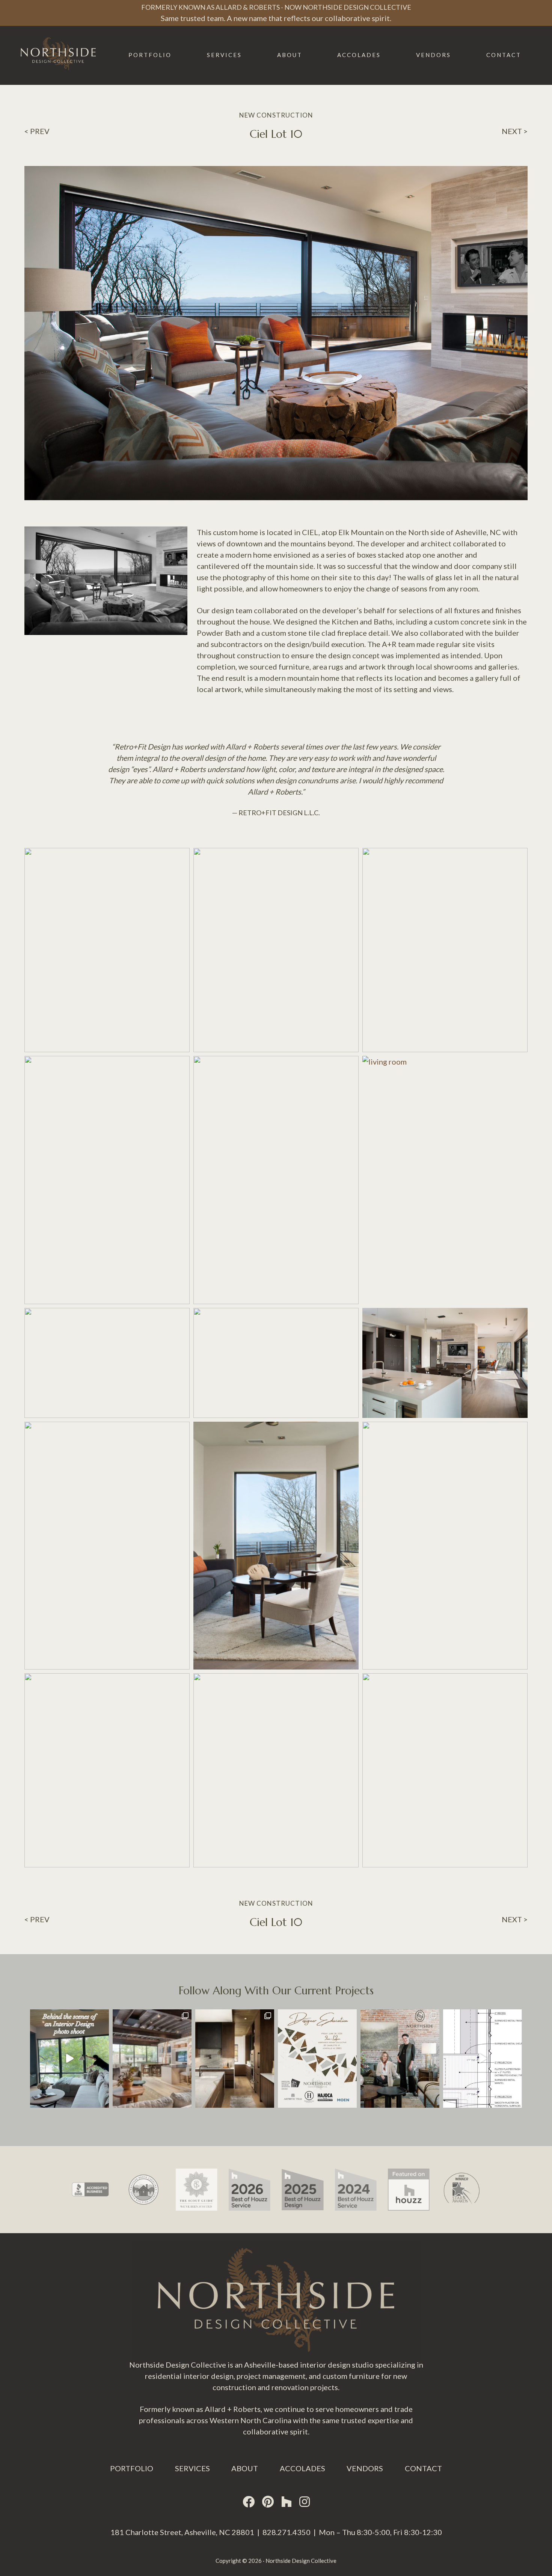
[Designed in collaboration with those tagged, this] (235, 2059)
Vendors (365, 2468)
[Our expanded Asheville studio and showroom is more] (152, 2059)
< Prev (37, 131)
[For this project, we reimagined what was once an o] (483, 2059)
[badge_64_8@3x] (302, 2169)
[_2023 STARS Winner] (409, 2169)
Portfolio (132, 2468)
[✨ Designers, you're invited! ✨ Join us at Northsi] (317, 2059)
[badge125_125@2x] (355, 2169)
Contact (423, 2468)
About (245, 2468)
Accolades (302, 2468)
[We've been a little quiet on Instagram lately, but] (69, 2059)
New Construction (276, 115)
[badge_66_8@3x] (250, 2169)
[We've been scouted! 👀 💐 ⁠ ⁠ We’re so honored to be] (400, 2059)
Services (192, 2468)
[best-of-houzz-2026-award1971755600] (197, 2169)
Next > (515, 131)
